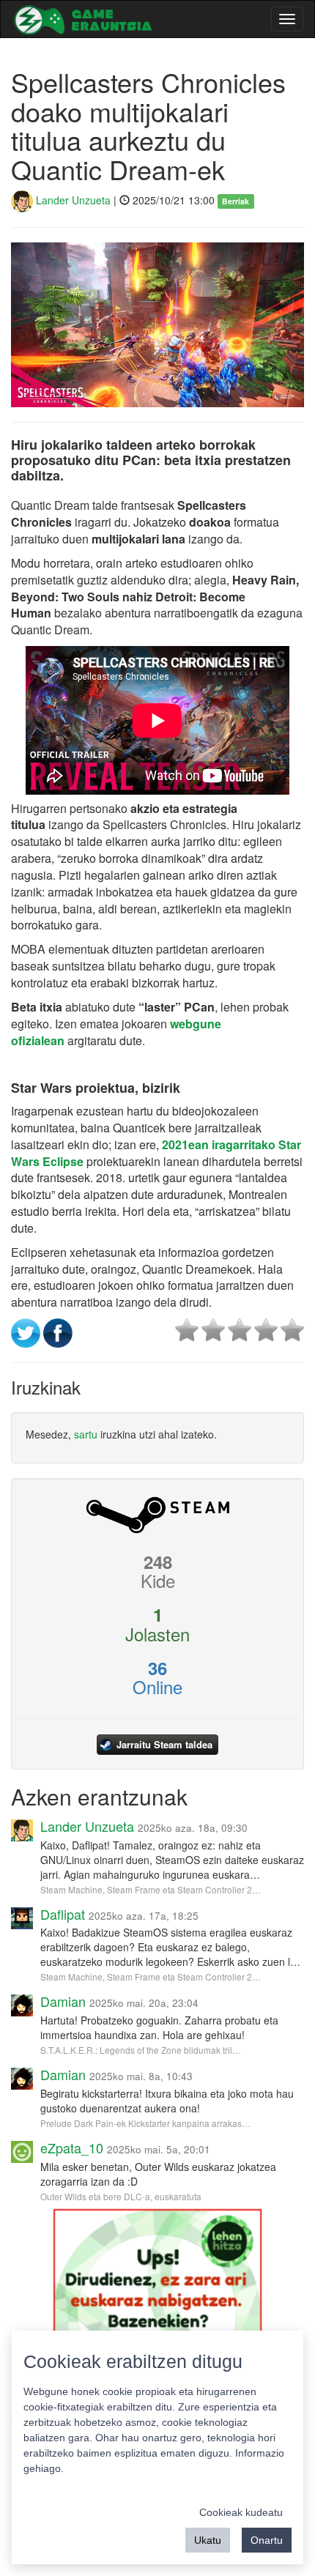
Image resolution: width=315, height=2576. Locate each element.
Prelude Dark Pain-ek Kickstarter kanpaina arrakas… (145, 2123)
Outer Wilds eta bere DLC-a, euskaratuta (121, 2196)
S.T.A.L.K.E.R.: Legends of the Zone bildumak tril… (141, 2050)
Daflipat (63, 1914)
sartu (86, 1434)
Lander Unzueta (72, 200)
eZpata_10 (72, 2148)
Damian (63, 2001)
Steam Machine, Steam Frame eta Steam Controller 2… (151, 1889)
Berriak (236, 201)
